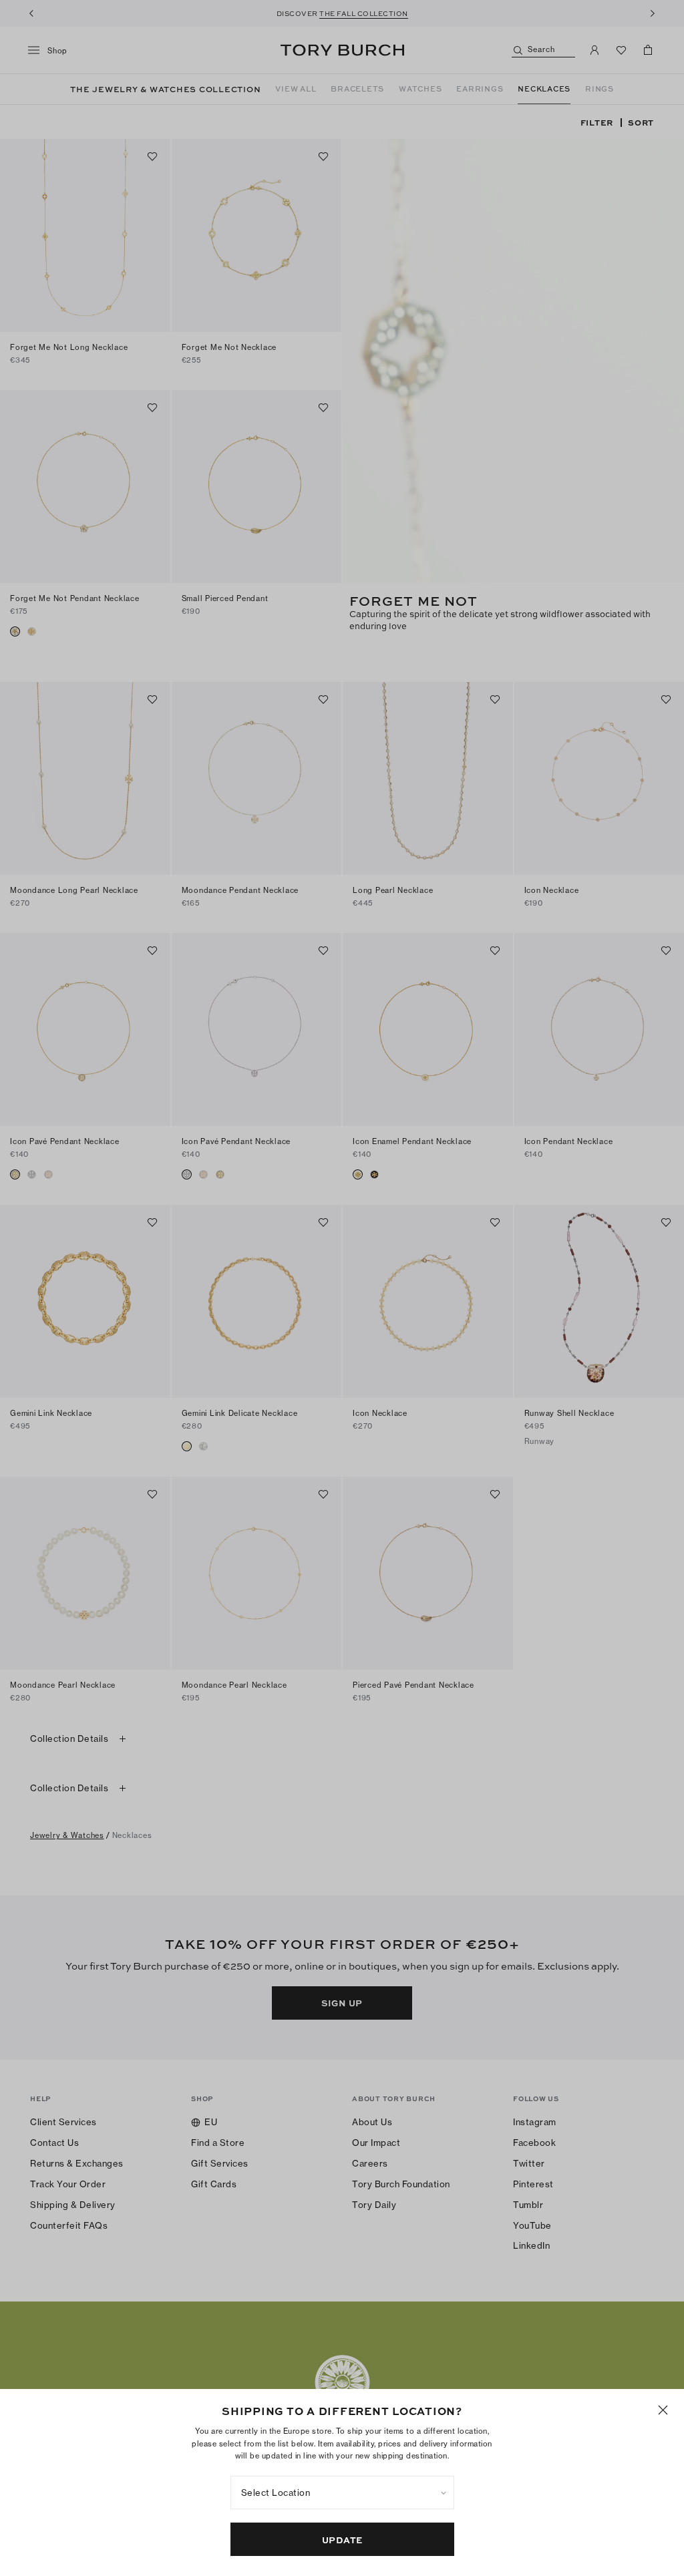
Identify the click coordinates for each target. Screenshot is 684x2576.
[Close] (663, 2410)
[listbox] (342, 2493)
